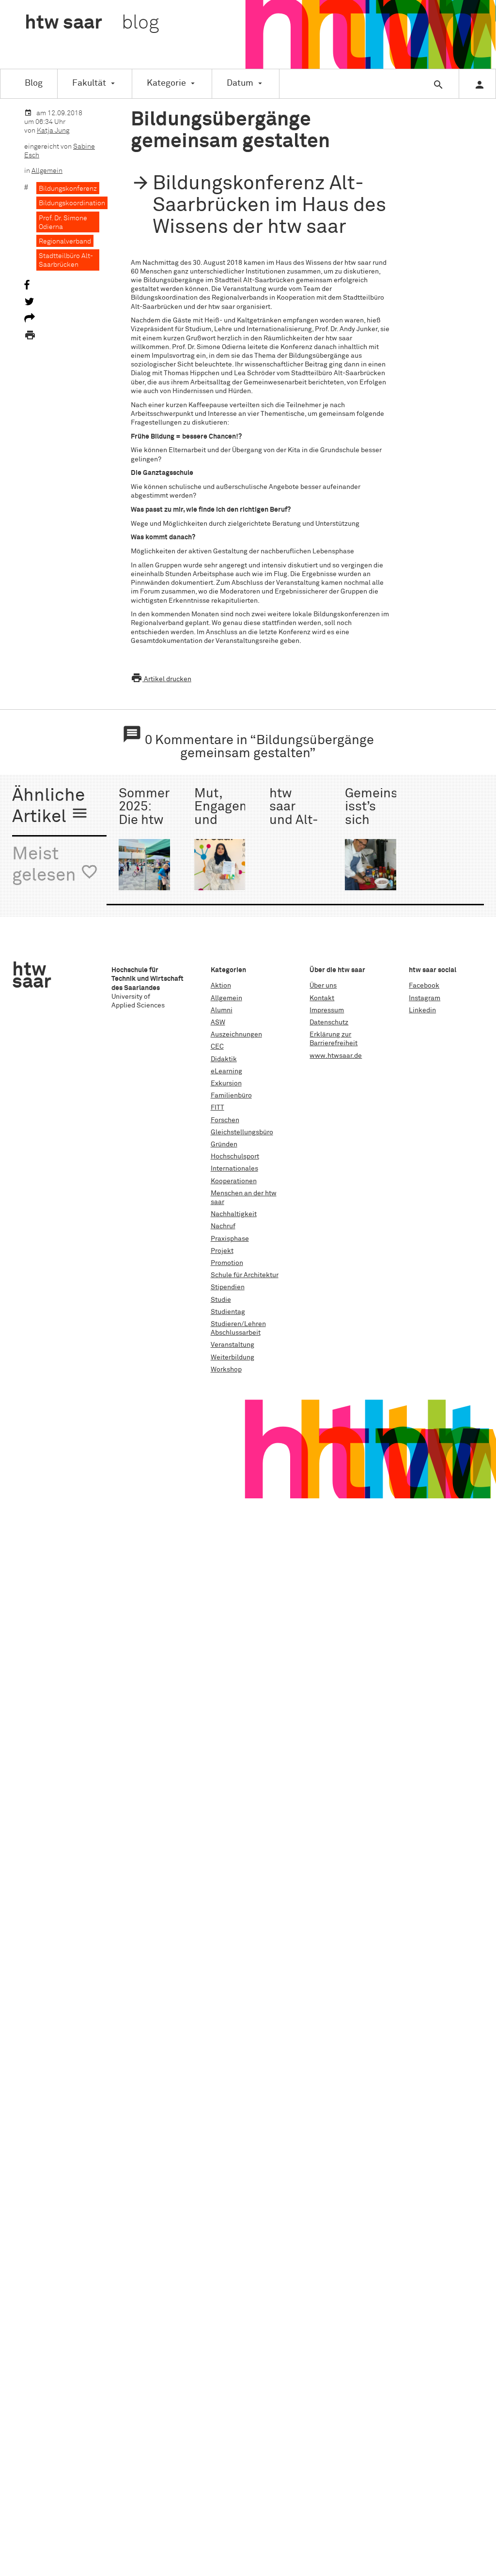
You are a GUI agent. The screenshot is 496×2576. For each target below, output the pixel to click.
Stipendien (228, 1287)
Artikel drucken (161, 679)
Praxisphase (230, 1239)
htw (92, 23)
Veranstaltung (232, 1345)
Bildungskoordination (72, 203)
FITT (217, 1108)
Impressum (327, 1010)
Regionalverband (65, 242)
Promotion (227, 1263)
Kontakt (322, 998)
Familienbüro (231, 1096)
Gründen (224, 1144)
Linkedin (422, 1010)
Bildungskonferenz (68, 189)
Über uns (323, 986)
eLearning (226, 1071)
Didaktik (224, 1059)
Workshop (226, 1370)
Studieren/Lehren (238, 1324)
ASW (218, 1022)
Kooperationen (234, 1181)
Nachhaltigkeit (234, 1214)
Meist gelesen (55, 865)
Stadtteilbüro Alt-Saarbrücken (66, 260)
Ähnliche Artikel (50, 807)
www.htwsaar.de (336, 1056)
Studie (221, 1300)
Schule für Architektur (245, 1275)
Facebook (424, 986)
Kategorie (166, 83)
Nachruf (223, 1226)
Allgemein (47, 171)
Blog (34, 83)
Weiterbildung (232, 1357)
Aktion (221, 986)
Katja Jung (53, 131)
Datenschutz (329, 1022)
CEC (217, 1047)
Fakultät (89, 83)
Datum (240, 83)
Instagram (425, 998)
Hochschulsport (235, 1157)
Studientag (228, 1312)
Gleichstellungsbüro (242, 1132)
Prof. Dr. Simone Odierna (63, 223)
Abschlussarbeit (236, 1333)
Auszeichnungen (236, 1035)
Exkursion (226, 1083)
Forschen (225, 1120)
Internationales (234, 1169)
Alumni (222, 1010)
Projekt (222, 1251)
